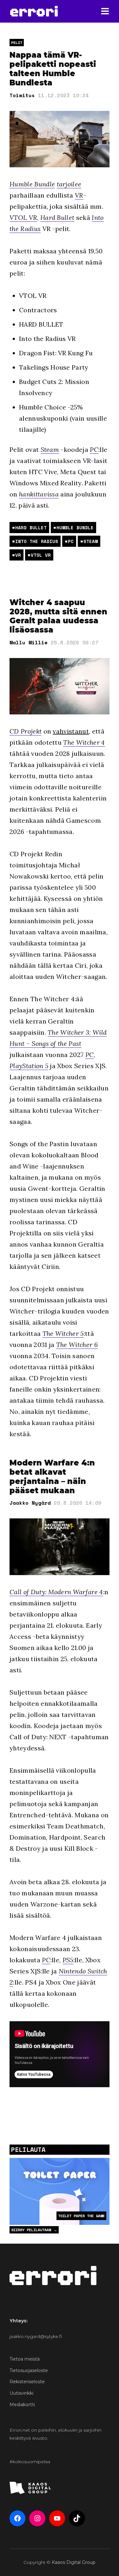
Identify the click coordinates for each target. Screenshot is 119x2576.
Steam (50, 449)
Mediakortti (22, 2405)
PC (94, 449)
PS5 (68, 1960)
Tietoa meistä (25, 2359)
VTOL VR (23, 217)
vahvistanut (71, 731)
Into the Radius (37, 541)
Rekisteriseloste (27, 2382)
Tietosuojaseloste (29, 2370)
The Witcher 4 (84, 742)
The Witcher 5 (63, 1333)
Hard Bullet (57, 217)
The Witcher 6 (77, 1345)
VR (79, 195)
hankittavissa (39, 494)
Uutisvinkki (21, 2393)
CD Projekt (26, 731)
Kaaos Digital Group (74, 2562)
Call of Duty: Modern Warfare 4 (56, 1592)
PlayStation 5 (29, 1066)
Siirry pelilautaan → (34, 2230)
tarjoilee (69, 184)
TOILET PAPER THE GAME (81, 2216)
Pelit (17, 43)
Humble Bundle (32, 184)
